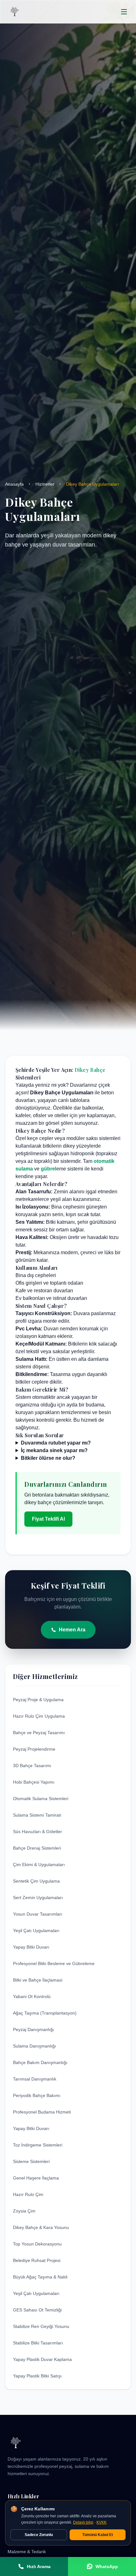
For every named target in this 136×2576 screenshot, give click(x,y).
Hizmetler (45, 484)
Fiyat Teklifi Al (48, 1519)
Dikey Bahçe (90, 1070)
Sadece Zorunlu (39, 2535)
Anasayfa (14, 484)
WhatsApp (107, 2566)
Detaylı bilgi (83, 2522)
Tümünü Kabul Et (98, 2535)
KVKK (102, 2522)
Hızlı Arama (39, 2566)
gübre (48, 1169)
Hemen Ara (72, 1630)
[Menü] (124, 12)
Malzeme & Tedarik (27, 2552)
